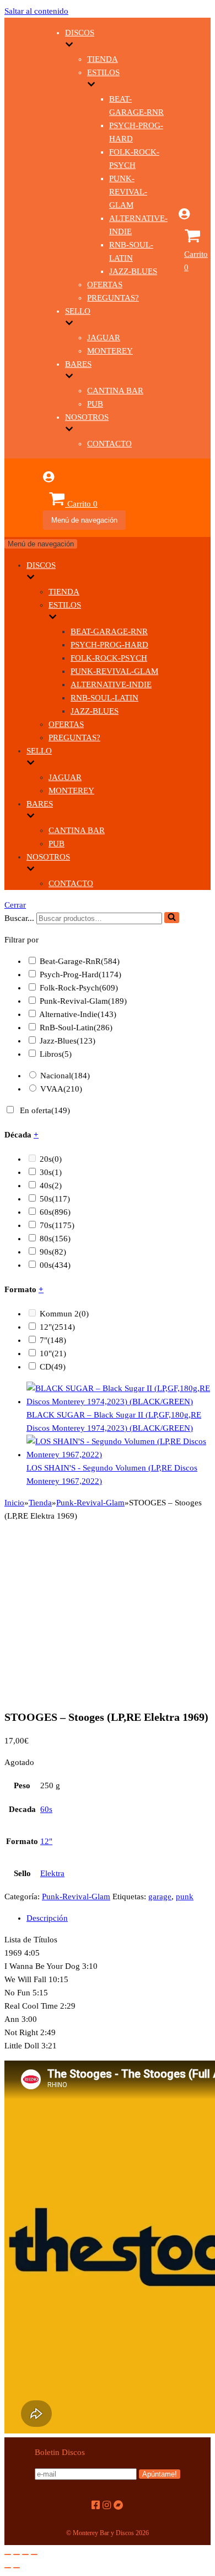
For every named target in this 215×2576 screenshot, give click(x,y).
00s (55, 1265)
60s (55, 1212)
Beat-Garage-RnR (109, 631)
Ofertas (105, 285)
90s (53, 1252)
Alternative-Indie (111, 684)
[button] (172, 918)
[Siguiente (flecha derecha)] (17, 2568)
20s (51, 1159)
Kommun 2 (64, 1314)
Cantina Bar (115, 391)
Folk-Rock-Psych (109, 658)
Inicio (14, 1503)
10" (53, 1353)
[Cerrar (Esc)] (8, 2554)
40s (51, 1186)
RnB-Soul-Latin (104, 698)
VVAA (61, 1089)
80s (55, 1239)
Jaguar (104, 338)
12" (57, 1327)
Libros (56, 1054)
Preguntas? (113, 298)
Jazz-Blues (133, 271)
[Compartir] (17, 2554)
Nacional (65, 1076)
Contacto (109, 444)
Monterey (110, 351)
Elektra (52, 1873)
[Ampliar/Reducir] (34, 2554)
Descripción (47, 1918)
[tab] (119, 1918)
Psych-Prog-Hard (109, 645)
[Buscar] (172, 918)
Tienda (103, 59)
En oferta (45, 1110)
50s (55, 1199)
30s (51, 1172)
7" (53, 1340)
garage (160, 1897)
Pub (95, 404)
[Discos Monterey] (24, 265)
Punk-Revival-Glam (128, 192)
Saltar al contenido (36, 11)
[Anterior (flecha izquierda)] (8, 2568)
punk (185, 1897)
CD (53, 1367)
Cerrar (15, 905)
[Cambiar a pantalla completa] (25, 2554)
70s (57, 1225)
